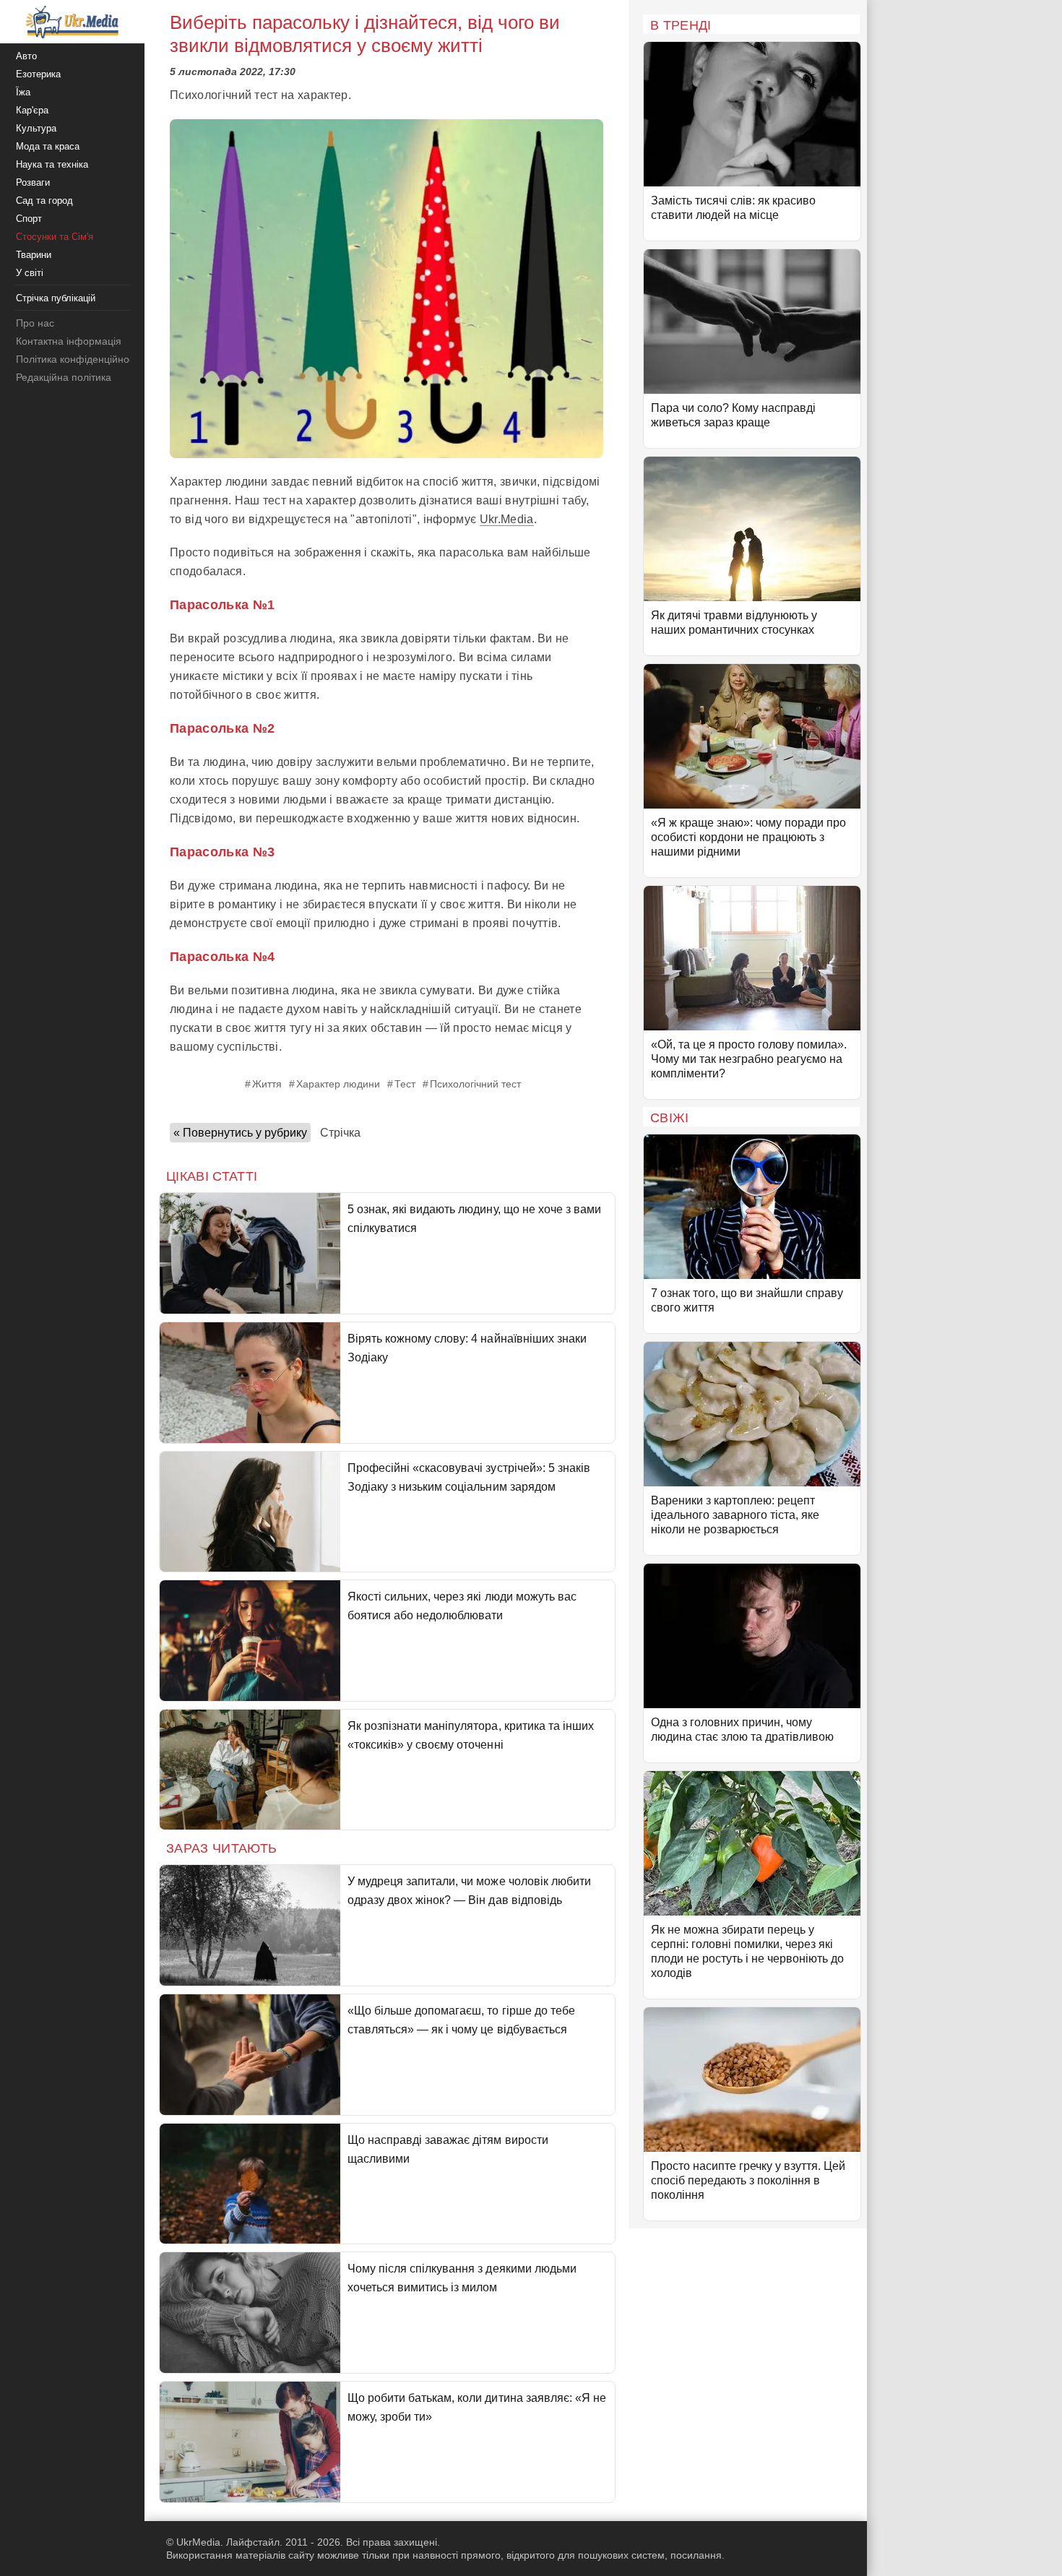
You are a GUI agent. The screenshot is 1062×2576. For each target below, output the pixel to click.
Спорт (29, 219)
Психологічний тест (475, 1084)
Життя (267, 1084)
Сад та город (44, 201)
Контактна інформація (69, 341)
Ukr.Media (507, 519)
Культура (36, 128)
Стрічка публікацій (56, 298)
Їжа (23, 92)
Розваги (33, 182)
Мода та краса (48, 146)
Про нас (35, 323)
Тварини (34, 255)
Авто (26, 56)
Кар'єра (32, 110)
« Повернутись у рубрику (240, 1133)
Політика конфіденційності (78, 359)
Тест (405, 1084)
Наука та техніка (52, 164)
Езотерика (38, 74)
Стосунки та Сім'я (55, 237)
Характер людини (338, 1084)
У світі (30, 273)
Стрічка (340, 1133)
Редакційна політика (64, 377)
